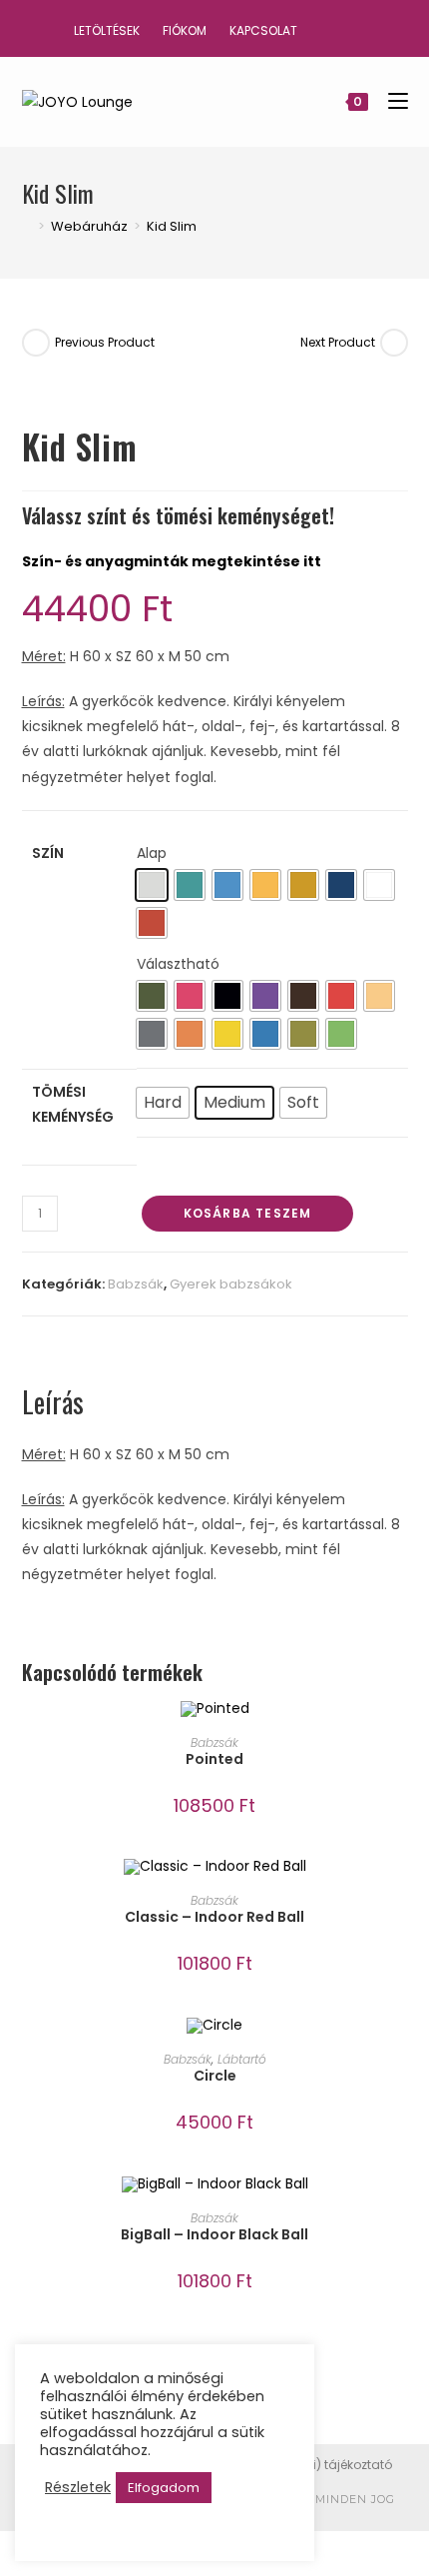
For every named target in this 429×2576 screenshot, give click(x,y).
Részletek (78, 2487)
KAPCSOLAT (263, 30)
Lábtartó (242, 2059)
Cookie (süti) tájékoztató (318, 2465)
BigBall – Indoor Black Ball (214, 2234)
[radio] (152, 885)
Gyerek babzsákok (231, 1284)
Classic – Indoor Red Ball (214, 1917)
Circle (215, 2076)
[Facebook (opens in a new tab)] (338, 28)
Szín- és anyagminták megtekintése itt (172, 561)
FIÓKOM (185, 30)
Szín (48, 853)
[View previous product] (36, 343)
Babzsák (136, 1284)
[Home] (27, 226)
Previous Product (105, 342)
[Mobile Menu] (391, 101)
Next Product (338, 342)
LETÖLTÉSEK (107, 30)
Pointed (214, 1759)
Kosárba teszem (248, 1213)
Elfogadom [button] (164, 2488)
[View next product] (394, 343)
